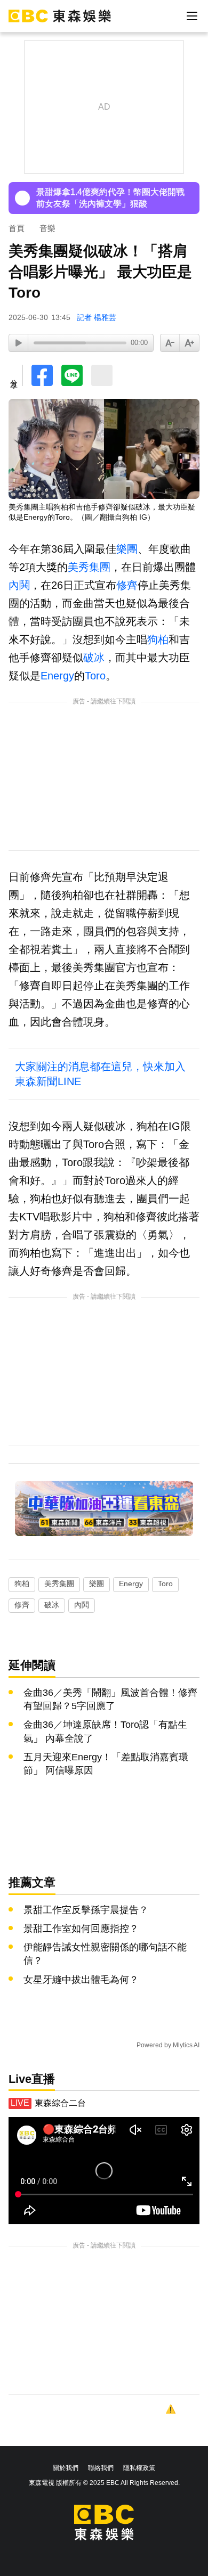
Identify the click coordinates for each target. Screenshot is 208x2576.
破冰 (94, 658)
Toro (95, 676)
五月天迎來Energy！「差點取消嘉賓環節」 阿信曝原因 (106, 1764)
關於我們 (66, 2468)
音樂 (47, 228)
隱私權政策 (139, 2468)
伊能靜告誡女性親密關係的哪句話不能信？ (105, 1954)
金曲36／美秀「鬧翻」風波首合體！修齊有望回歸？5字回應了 (110, 1699)
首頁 (17, 228)
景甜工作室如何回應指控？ (81, 1929)
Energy (57, 676)
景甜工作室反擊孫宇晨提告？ (86, 1910)
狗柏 (158, 639)
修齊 (127, 585)
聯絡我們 (101, 2468)
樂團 (127, 549)
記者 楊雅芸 (97, 317)
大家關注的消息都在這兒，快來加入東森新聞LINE (100, 1074)
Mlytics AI (186, 2045)
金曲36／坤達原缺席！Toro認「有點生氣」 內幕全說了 (105, 1731)
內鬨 (19, 585)
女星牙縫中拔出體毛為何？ (81, 1980)
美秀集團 (89, 567)
